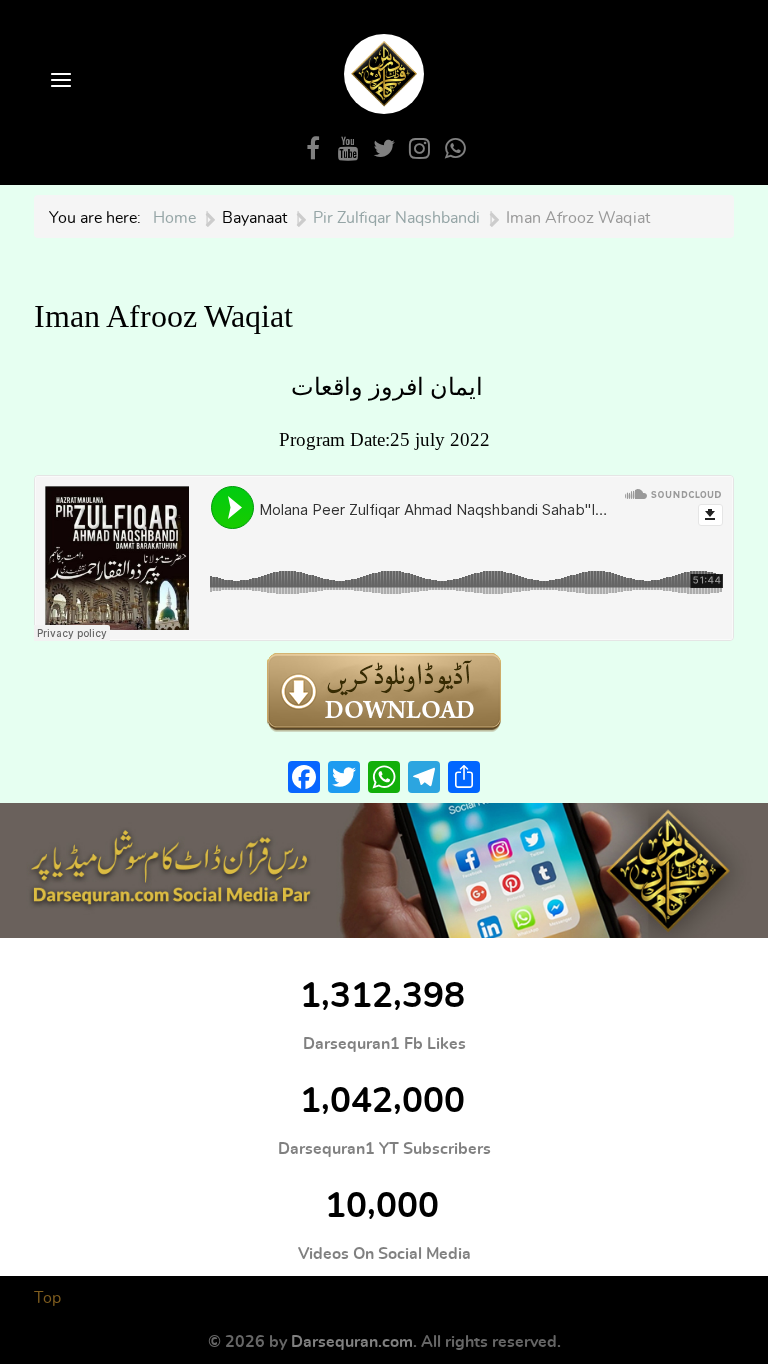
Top (47, 1298)
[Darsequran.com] (384, 870)
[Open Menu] (59, 81)
